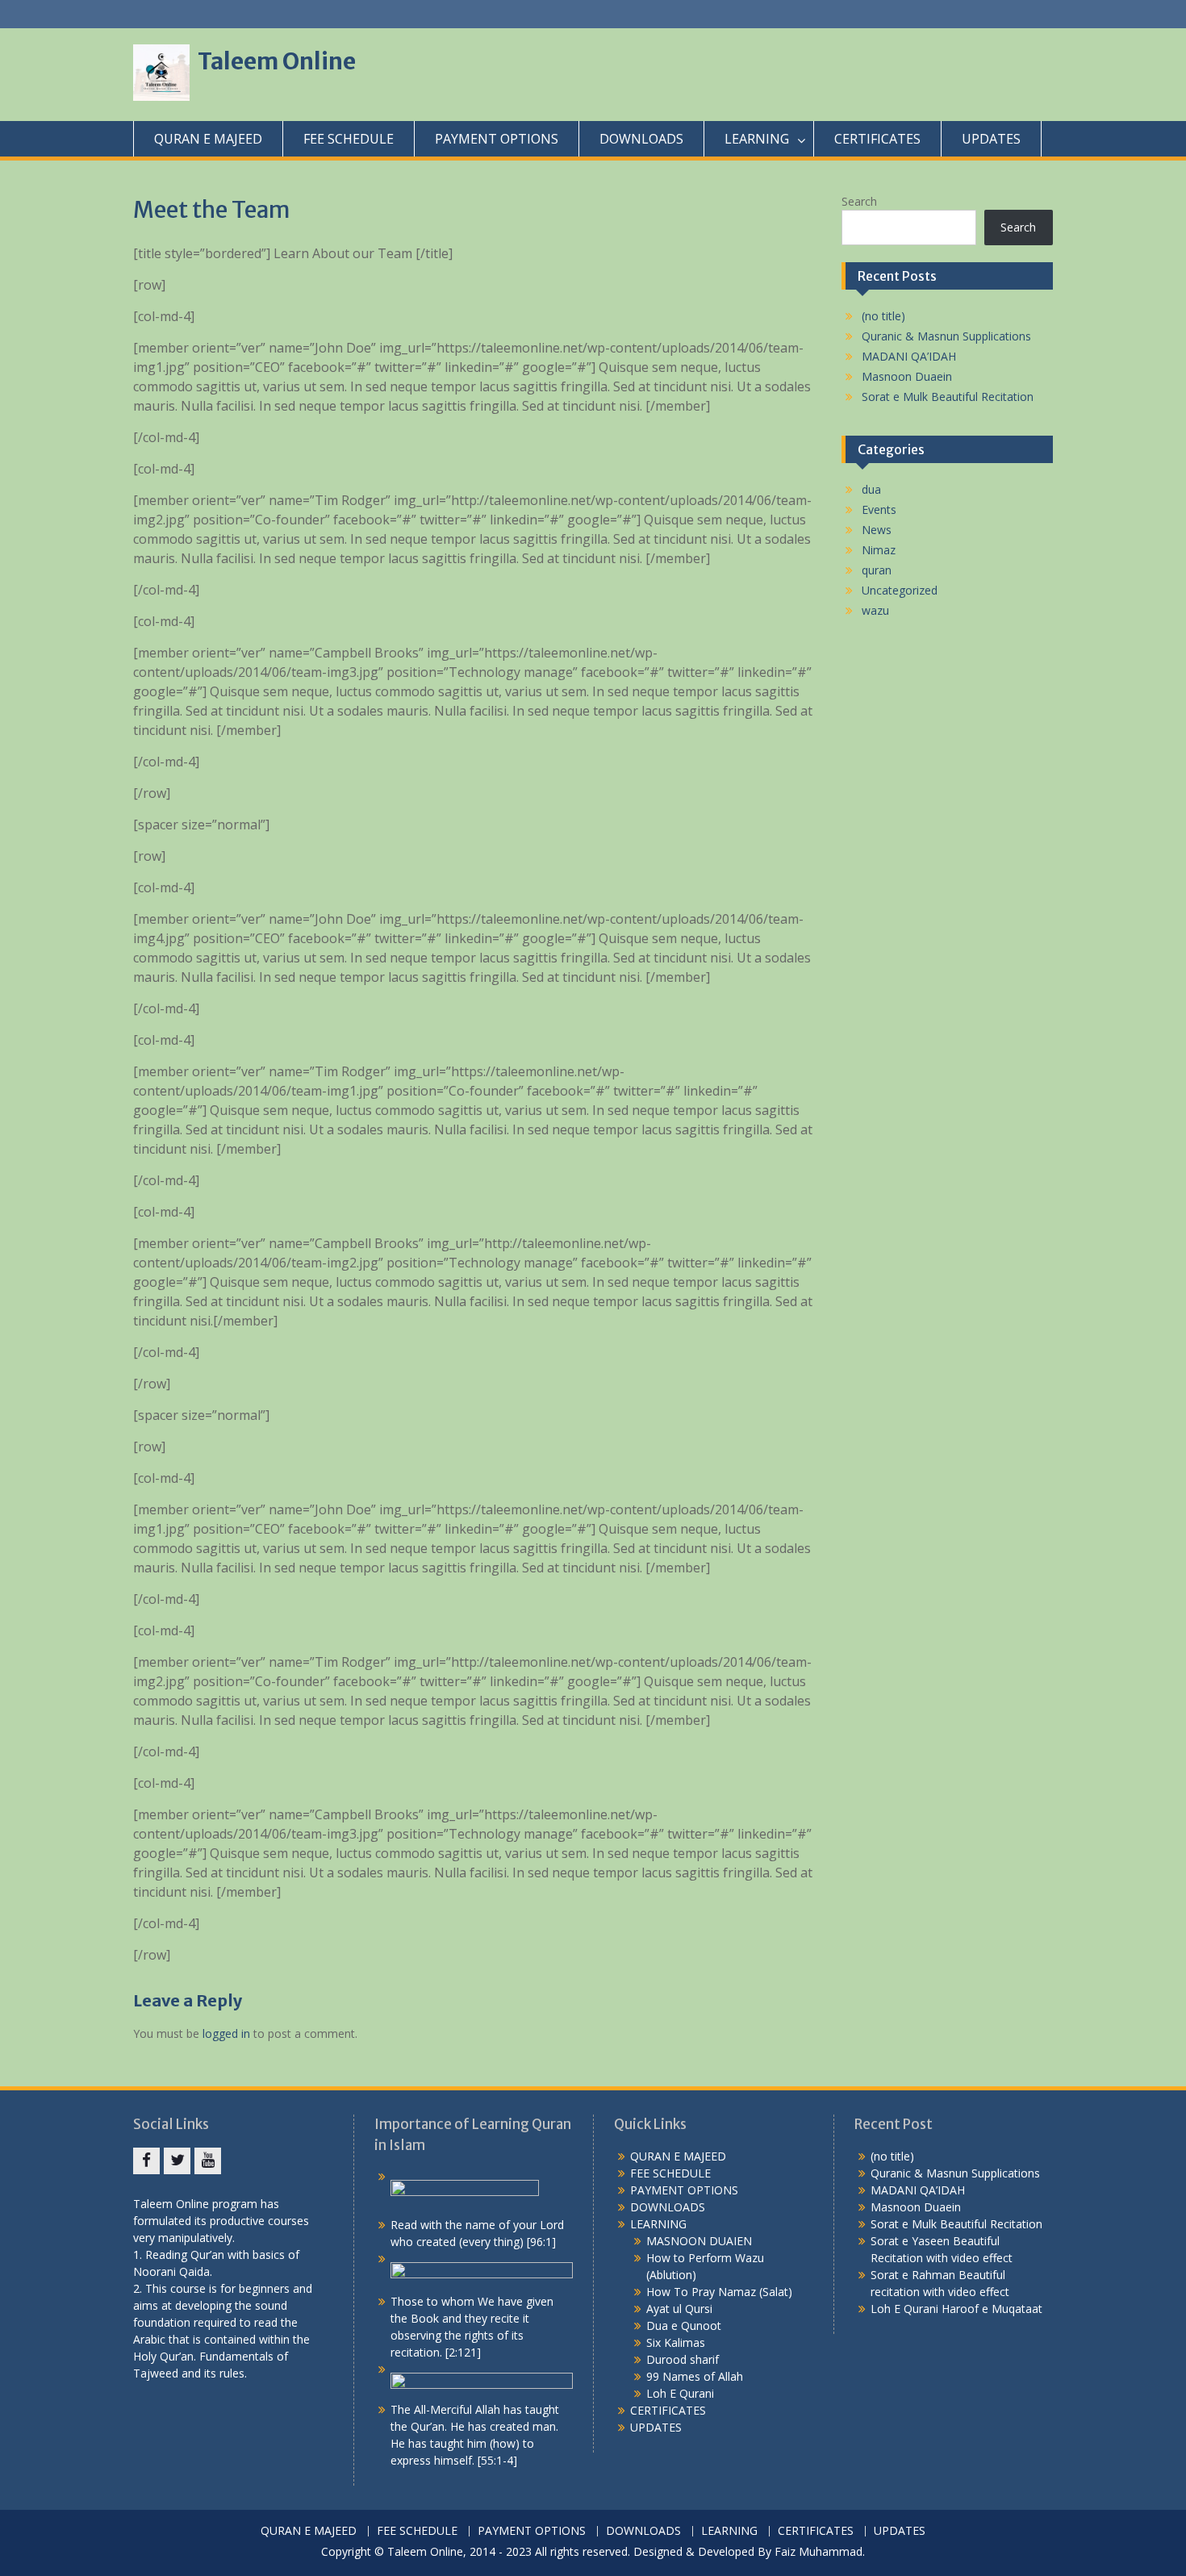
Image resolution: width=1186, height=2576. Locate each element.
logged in (226, 2033)
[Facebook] (146, 2161)
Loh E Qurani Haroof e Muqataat (956, 2309)
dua (871, 489)
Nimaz (879, 550)
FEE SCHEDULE (349, 139)
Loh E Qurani (680, 2393)
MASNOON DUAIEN (699, 2241)
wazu (875, 610)
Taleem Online (277, 61)
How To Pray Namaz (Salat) (719, 2292)
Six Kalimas (676, 2342)
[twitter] (177, 2161)
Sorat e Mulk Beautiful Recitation (948, 397)
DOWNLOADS (641, 139)
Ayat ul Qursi (679, 2309)
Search (859, 201)
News (877, 530)
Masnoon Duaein (907, 376)
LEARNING (757, 139)
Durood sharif (683, 2359)
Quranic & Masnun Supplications (946, 336)
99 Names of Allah (695, 2376)
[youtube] (208, 2161)
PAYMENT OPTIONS (497, 139)
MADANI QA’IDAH (909, 356)
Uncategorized (900, 590)
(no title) (883, 316)
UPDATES (991, 139)
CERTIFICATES (877, 139)
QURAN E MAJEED (208, 139)
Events (879, 509)
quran (877, 570)
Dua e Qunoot (684, 2325)
